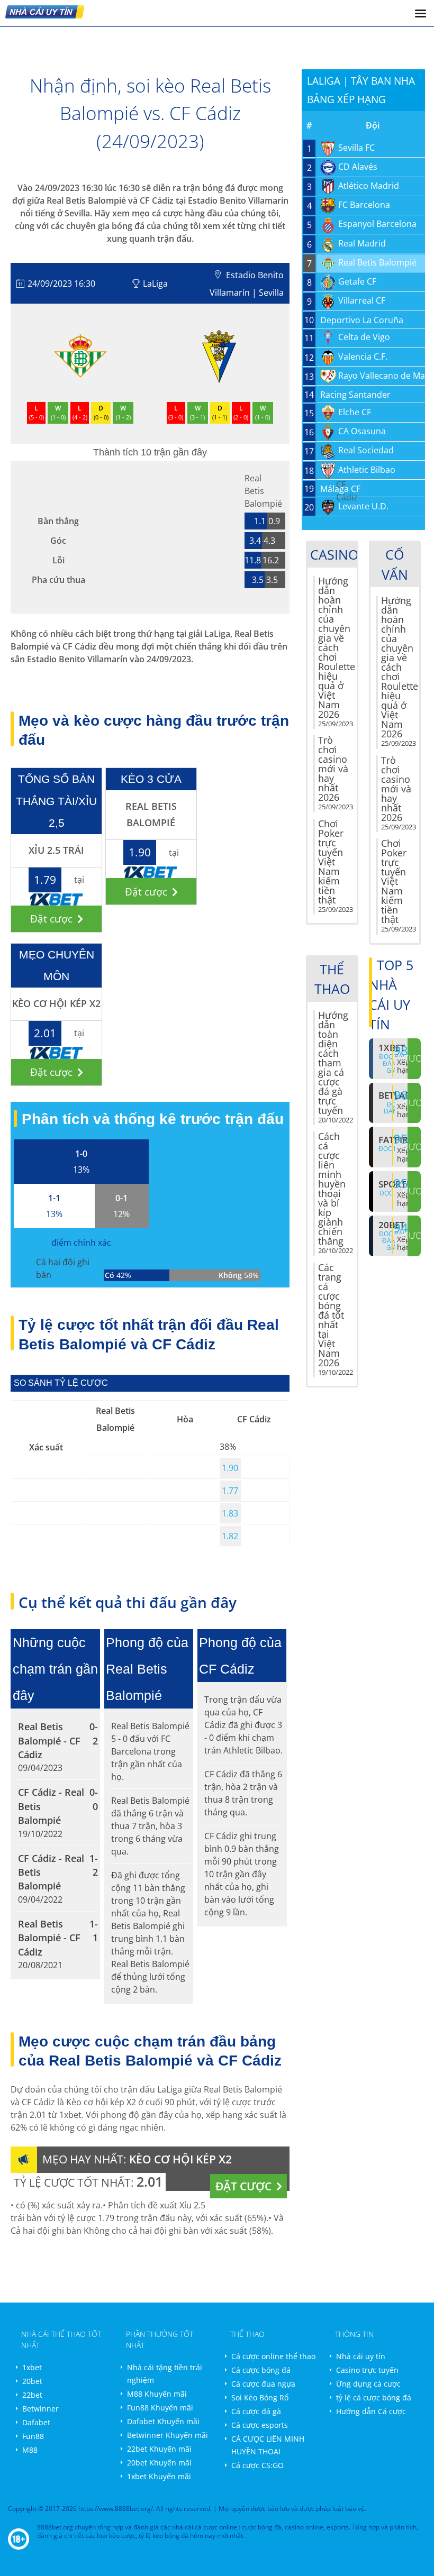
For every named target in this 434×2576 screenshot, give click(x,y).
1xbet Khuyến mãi (159, 2476)
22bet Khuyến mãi (159, 2449)
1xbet (32, 2367)
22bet (32, 2395)
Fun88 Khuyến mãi (160, 2408)
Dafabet (36, 2422)
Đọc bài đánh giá (392, 1241)
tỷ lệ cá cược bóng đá (374, 2397)
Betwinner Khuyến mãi (168, 2435)
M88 (30, 2450)
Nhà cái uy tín (361, 2356)
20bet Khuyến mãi (159, 2463)
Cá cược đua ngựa (263, 2384)
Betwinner (40, 2409)
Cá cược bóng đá (261, 2370)
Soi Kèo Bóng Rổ (260, 2397)
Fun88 (33, 2436)
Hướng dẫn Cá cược (371, 2411)
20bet (32, 2381)
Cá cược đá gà (256, 2411)
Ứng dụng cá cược (368, 2384)
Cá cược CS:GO (257, 2465)
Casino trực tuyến (367, 2370)
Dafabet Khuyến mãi (163, 2421)
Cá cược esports (260, 2425)
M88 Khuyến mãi (157, 2394)
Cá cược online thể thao (273, 2356)
